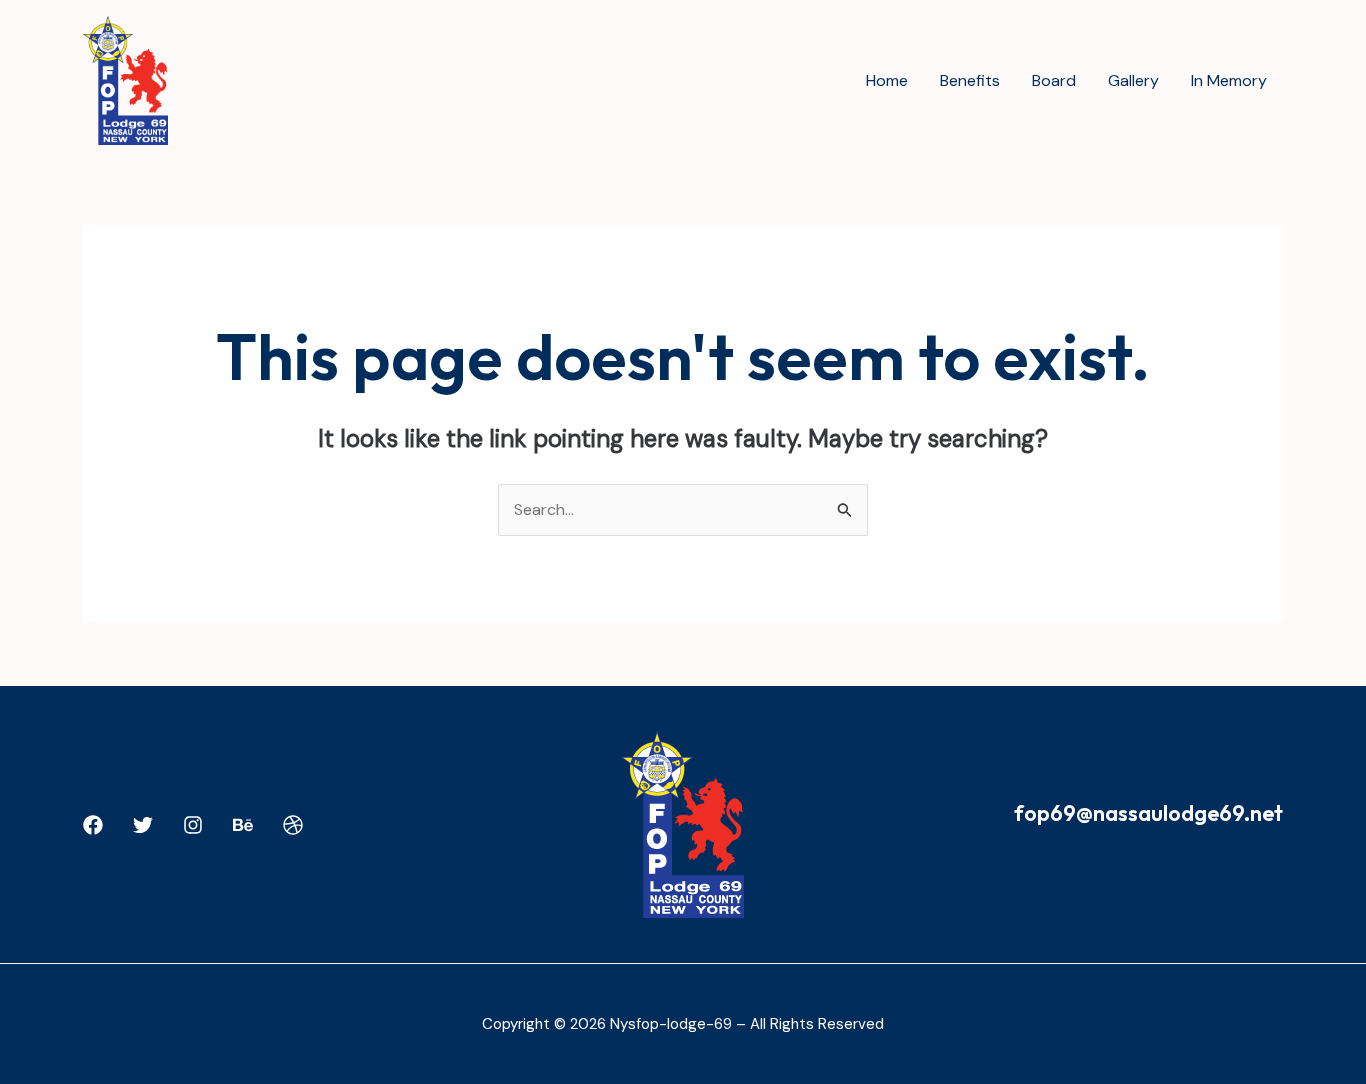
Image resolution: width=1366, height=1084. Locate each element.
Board (1054, 80)
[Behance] (243, 825)
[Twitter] (143, 825)
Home (887, 80)
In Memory (1229, 80)
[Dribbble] (293, 825)
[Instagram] (193, 825)
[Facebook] (93, 825)
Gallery (1133, 80)
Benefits (970, 80)
